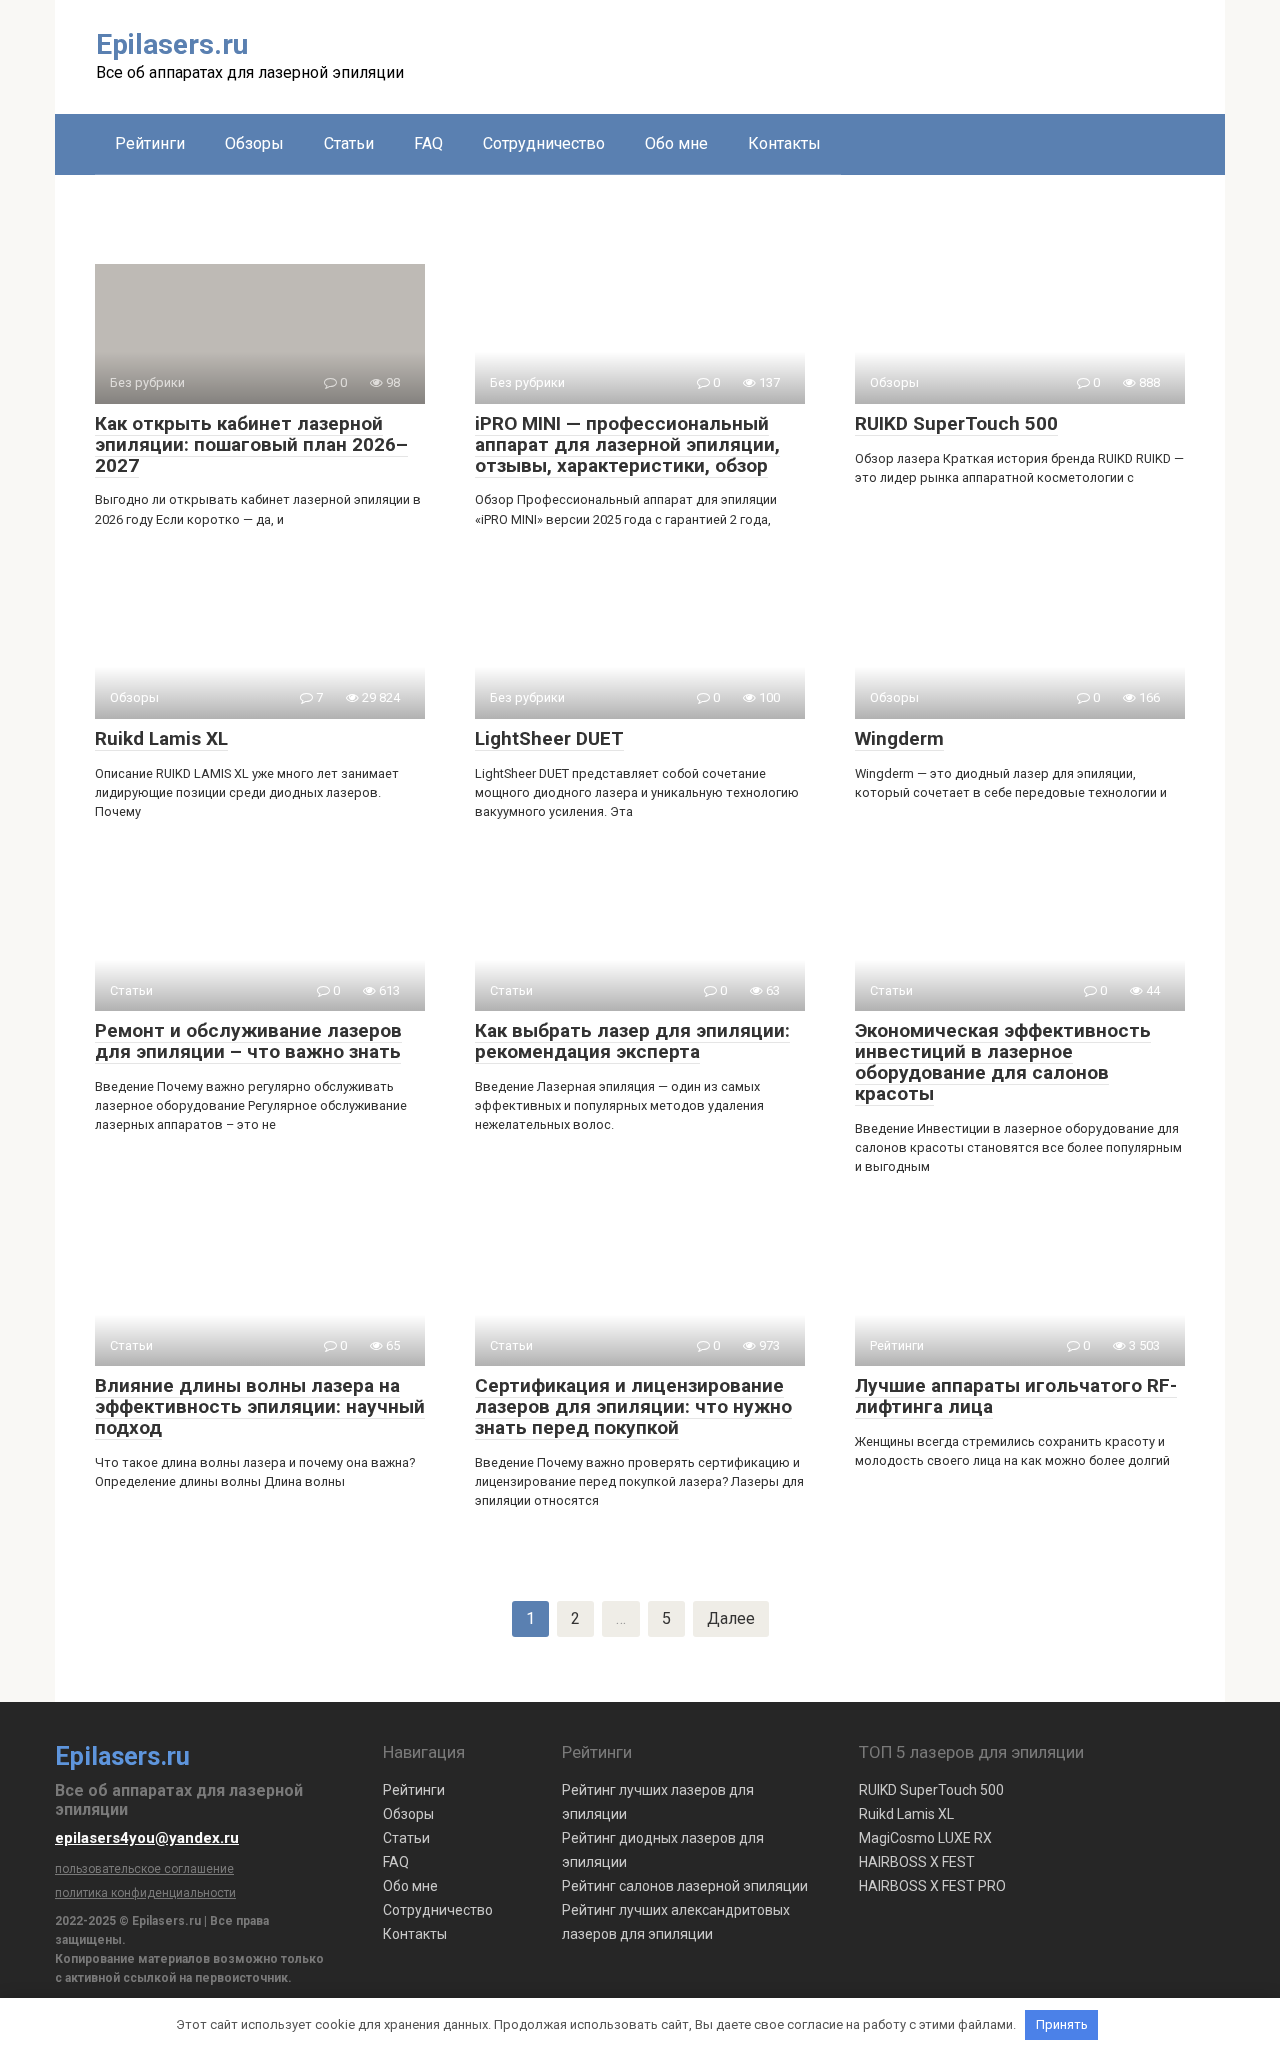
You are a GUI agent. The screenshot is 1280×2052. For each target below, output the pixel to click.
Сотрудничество (544, 143)
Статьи (349, 143)
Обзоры (254, 143)
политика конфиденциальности (145, 1893)
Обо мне (676, 143)
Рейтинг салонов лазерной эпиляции (685, 1886)
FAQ (428, 143)
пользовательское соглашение (144, 1869)
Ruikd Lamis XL (906, 1814)
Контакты (784, 143)
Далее (731, 1618)
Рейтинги (150, 143)
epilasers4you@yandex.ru (147, 1838)
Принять (1062, 2024)
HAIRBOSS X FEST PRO (932, 1886)
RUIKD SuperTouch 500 (931, 1790)
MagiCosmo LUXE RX (925, 1838)
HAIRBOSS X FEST (917, 1862)
